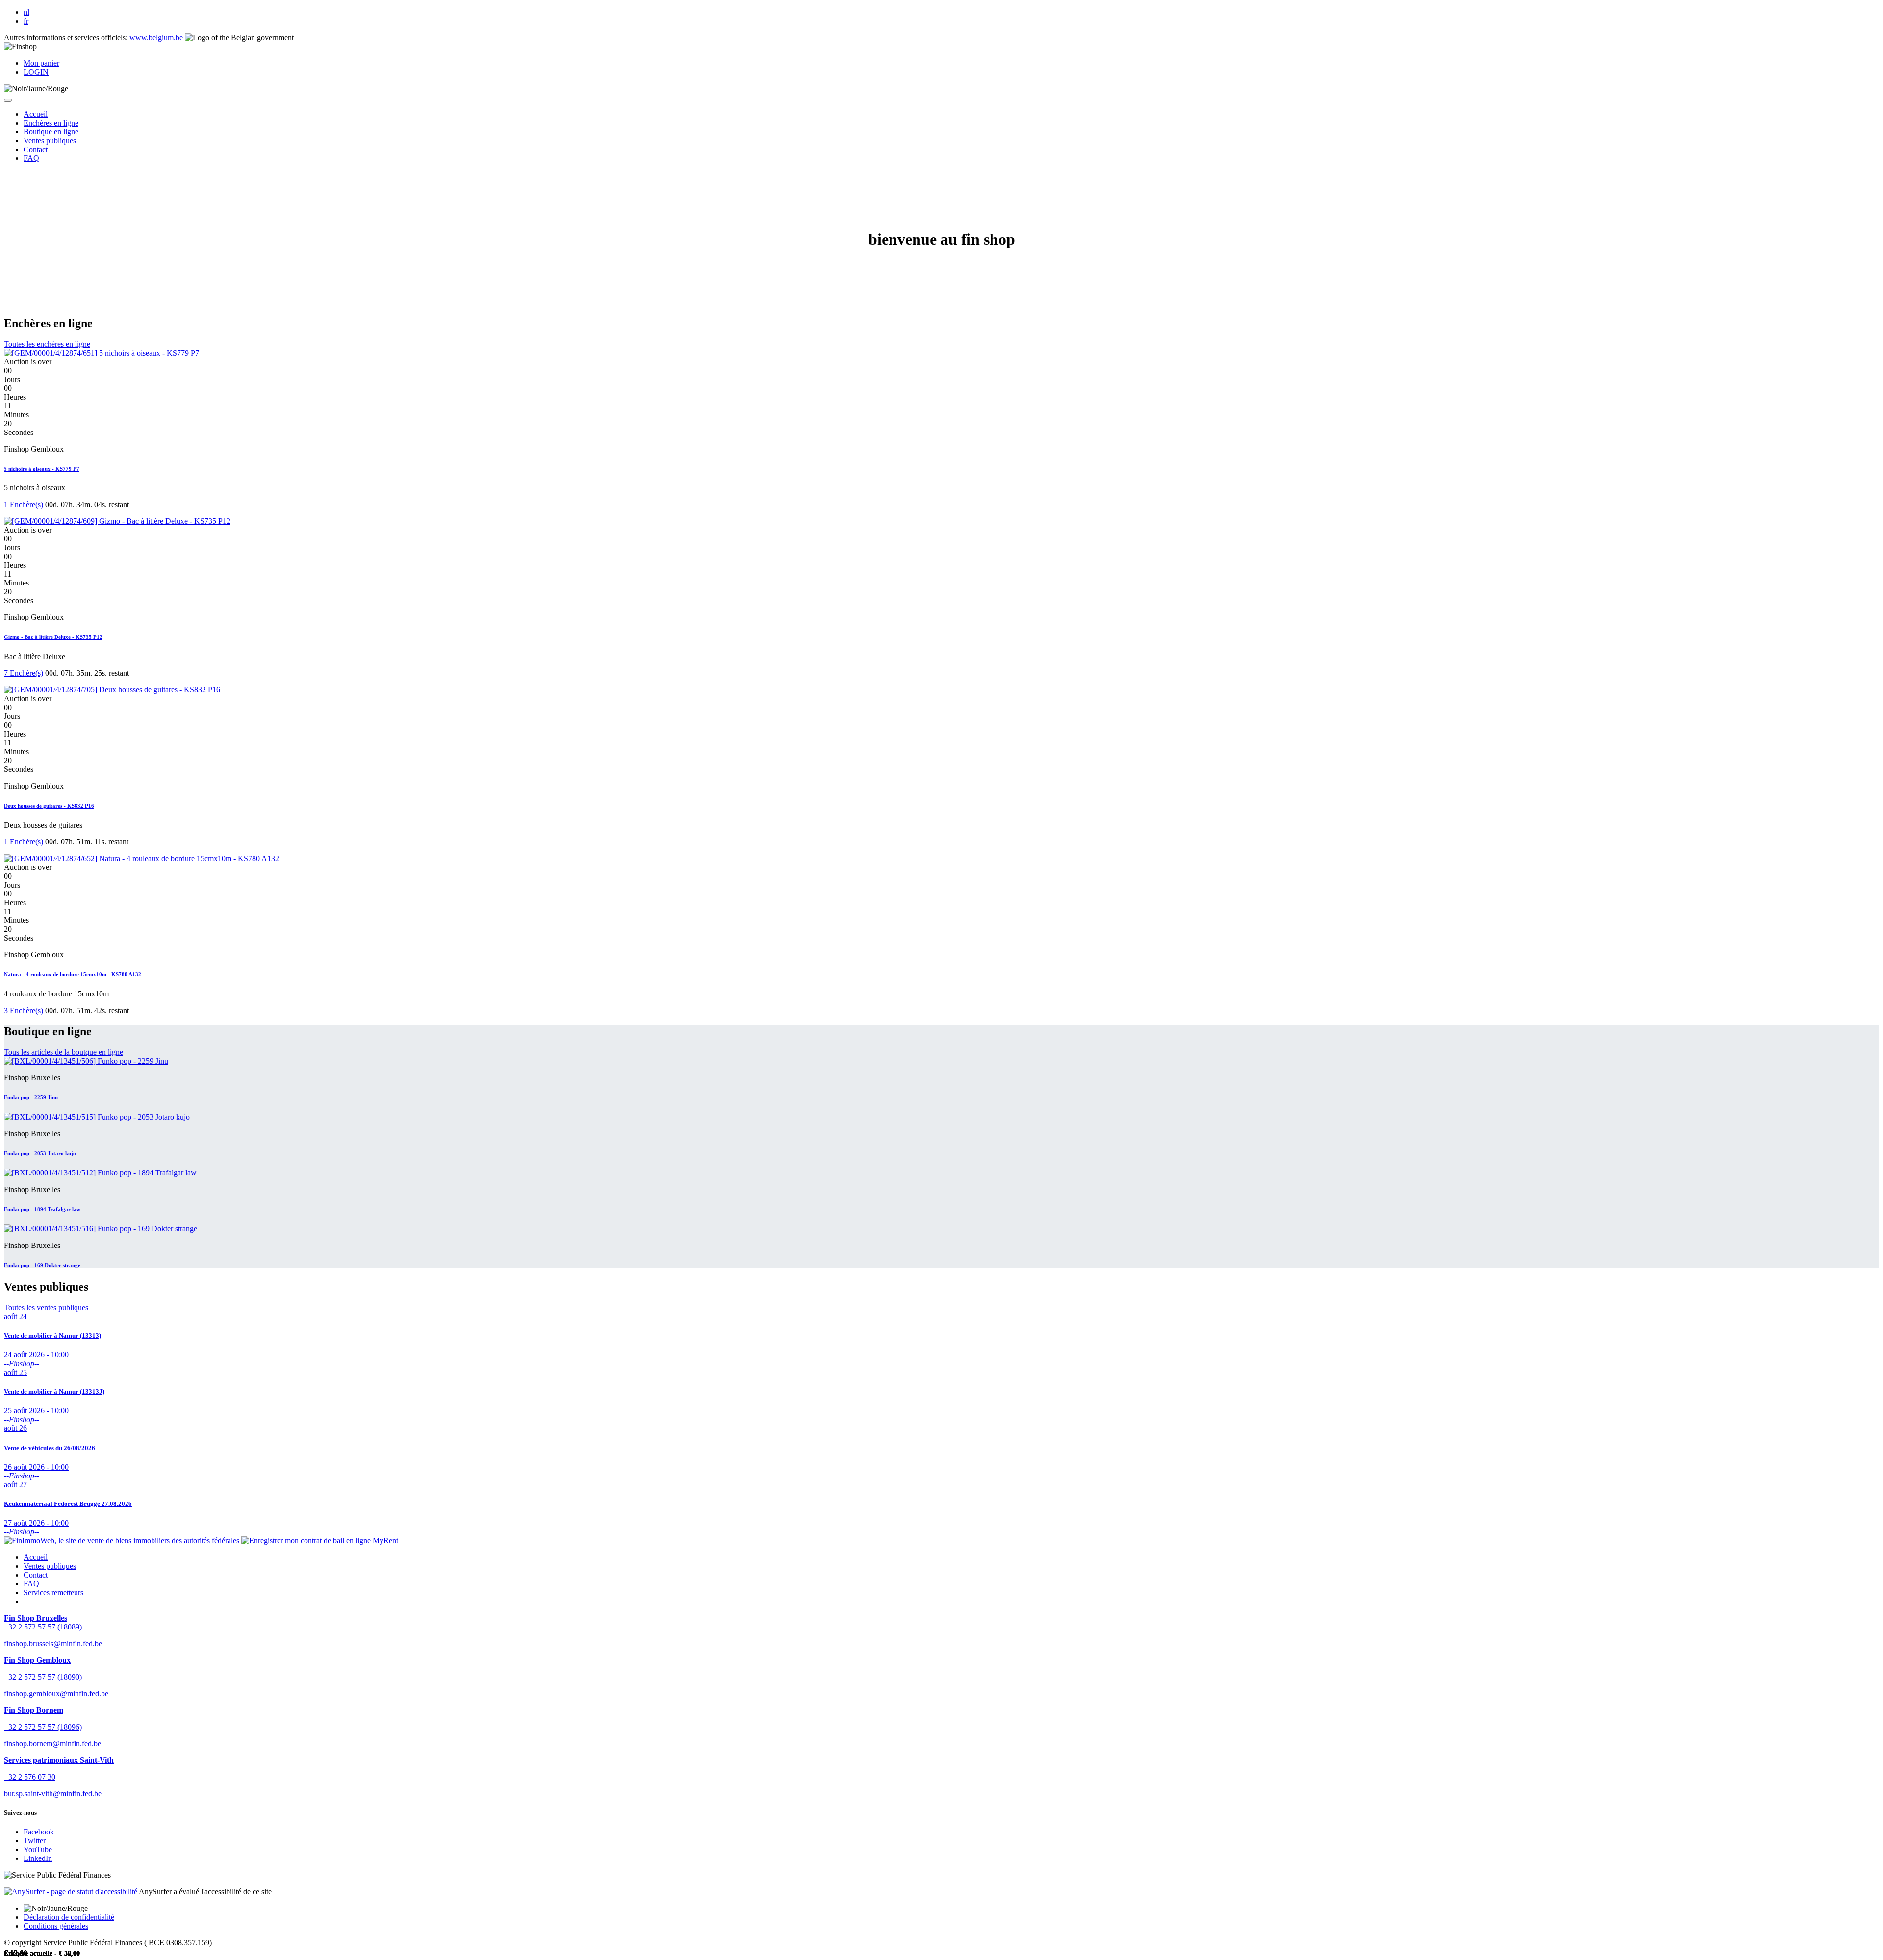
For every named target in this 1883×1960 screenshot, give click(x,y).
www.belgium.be (156, 38)
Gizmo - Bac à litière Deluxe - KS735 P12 (53, 637)
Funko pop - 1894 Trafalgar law (42, 1209)
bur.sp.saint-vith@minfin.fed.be (53, 1794)
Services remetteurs (53, 1592)
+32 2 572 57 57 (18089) (43, 1627)
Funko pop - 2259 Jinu (31, 1097)
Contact (36, 1575)
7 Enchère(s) (24, 673)
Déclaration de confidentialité (69, 1917)
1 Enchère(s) (24, 504)
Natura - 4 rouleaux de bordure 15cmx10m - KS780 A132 (73, 974)
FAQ (31, 1584)
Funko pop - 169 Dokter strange (42, 1265)
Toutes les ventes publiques (46, 1308)
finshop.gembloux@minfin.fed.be (56, 1693)
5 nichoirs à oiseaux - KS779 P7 (42, 469)
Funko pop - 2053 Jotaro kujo (40, 1153)
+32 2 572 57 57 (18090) (43, 1677)
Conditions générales (56, 1926)
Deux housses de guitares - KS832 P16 (49, 806)
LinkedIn (38, 1858)
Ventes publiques (50, 1566)
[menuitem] (36, 114)
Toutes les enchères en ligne (47, 344)
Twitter (35, 1841)
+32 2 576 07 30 (30, 1777)
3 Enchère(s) (24, 1010)
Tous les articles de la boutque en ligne (64, 1052)
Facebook (39, 1832)
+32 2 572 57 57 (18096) (43, 1727)
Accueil (36, 1557)
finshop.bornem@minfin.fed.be (52, 1744)
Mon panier (41, 63)
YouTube (38, 1849)
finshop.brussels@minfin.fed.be (53, 1643)
